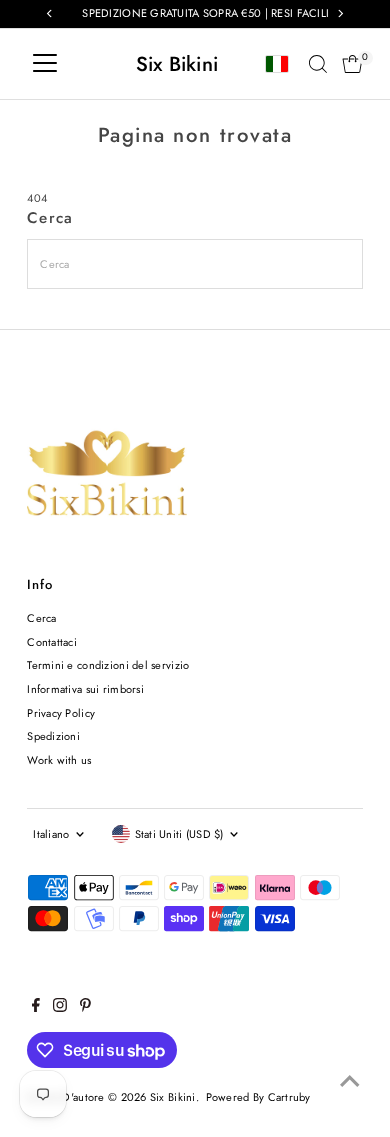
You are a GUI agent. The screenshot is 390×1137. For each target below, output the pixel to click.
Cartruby (289, 1097)
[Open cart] (352, 64)
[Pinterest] (85, 1008)
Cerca (41, 618)
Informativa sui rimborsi (85, 689)
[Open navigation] (45, 64)
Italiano (51, 834)
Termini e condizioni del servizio (108, 665)
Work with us (59, 760)
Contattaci (52, 642)
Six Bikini (177, 64)
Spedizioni (53, 736)
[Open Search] (318, 64)
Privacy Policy (61, 713)
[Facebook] (36, 1008)
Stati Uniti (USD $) (179, 834)
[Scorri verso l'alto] (350, 1082)
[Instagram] (60, 1008)
